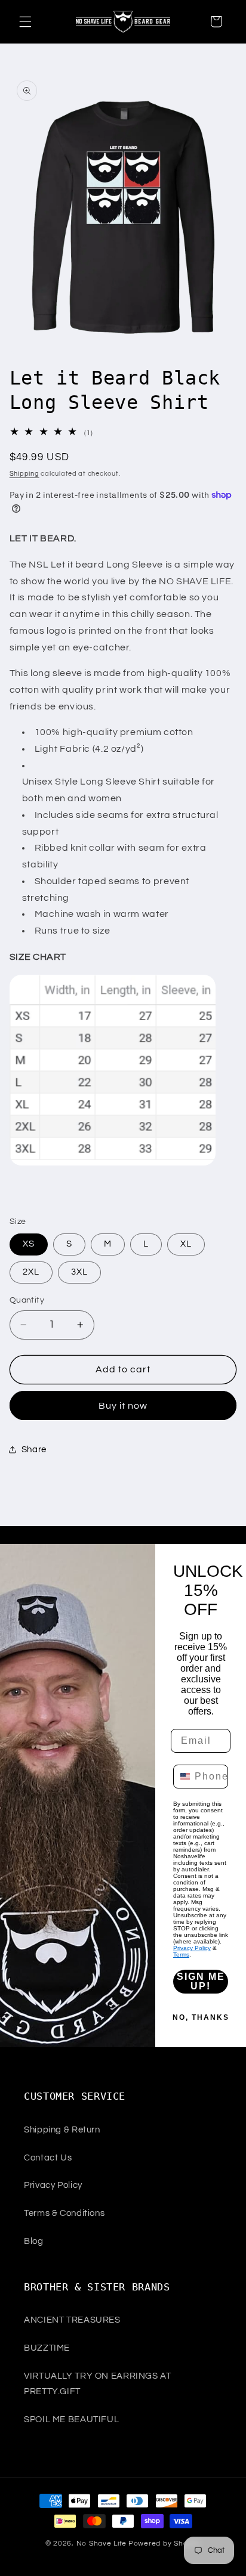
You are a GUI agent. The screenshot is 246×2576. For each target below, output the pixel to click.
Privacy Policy (192, 1948)
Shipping (24, 474)
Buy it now (123, 1406)
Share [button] (34, 1450)
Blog (34, 2241)
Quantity (27, 1300)
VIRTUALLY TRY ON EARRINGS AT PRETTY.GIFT (98, 2384)
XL (186, 1244)
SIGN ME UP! (201, 1981)
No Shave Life (102, 2544)
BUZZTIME (47, 2348)
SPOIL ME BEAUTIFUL (71, 2420)
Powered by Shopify (164, 2544)
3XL (79, 1272)
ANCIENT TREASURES (72, 2320)
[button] (25, 21)
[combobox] (181, 1777)
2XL (31, 1272)
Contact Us (48, 2158)
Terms (181, 1955)
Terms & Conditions (64, 2213)
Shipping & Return (62, 2130)
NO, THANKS (201, 2017)
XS (29, 1244)
